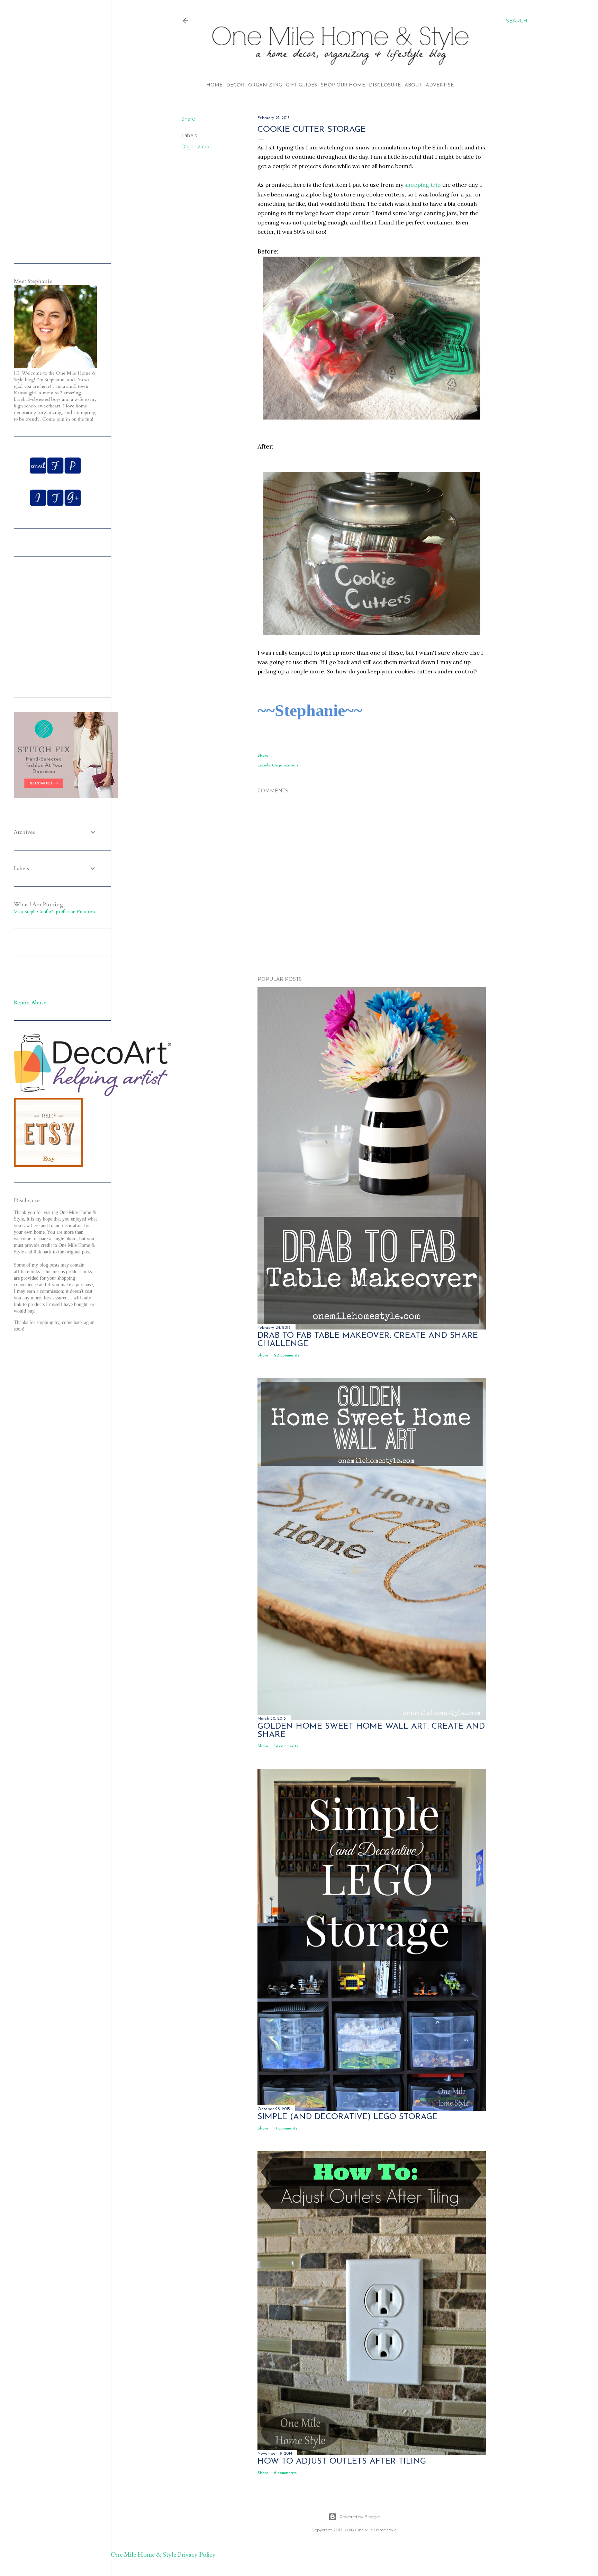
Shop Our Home (343, 85)
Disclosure (385, 85)
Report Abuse (30, 1003)
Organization (197, 147)
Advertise (440, 85)
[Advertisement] (372, 910)
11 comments (286, 2128)
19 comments (286, 1746)
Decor (235, 85)
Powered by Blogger (360, 2517)
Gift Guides (301, 85)
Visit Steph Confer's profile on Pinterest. (55, 912)
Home (214, 85)
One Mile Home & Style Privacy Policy (163, 2554)
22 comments (287, 1355)
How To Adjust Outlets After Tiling (342, 2462)
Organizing (265, 85)
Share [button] (188, 119)
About (413, 85)
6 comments (285, 2473)
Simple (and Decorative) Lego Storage (347, 2117)
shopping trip (423, 185)
